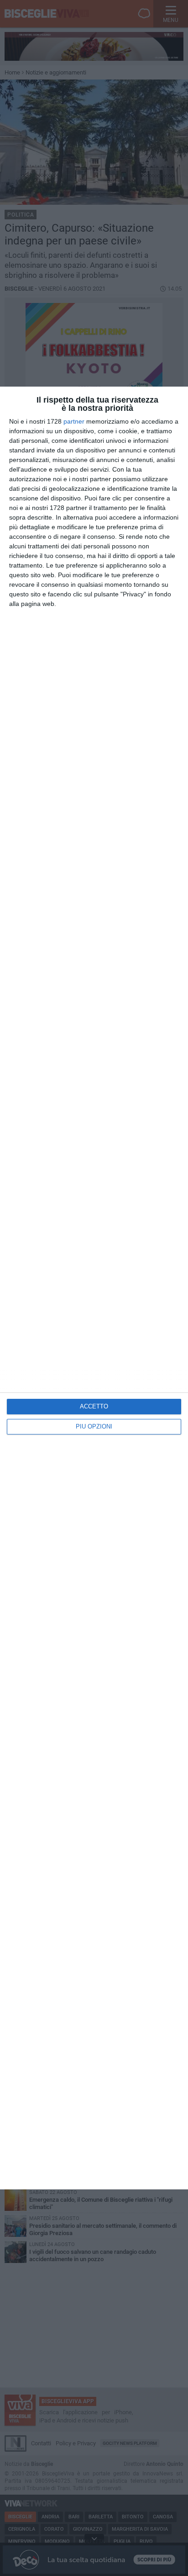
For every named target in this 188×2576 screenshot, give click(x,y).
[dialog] (94, 1288)
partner (74, 421)
